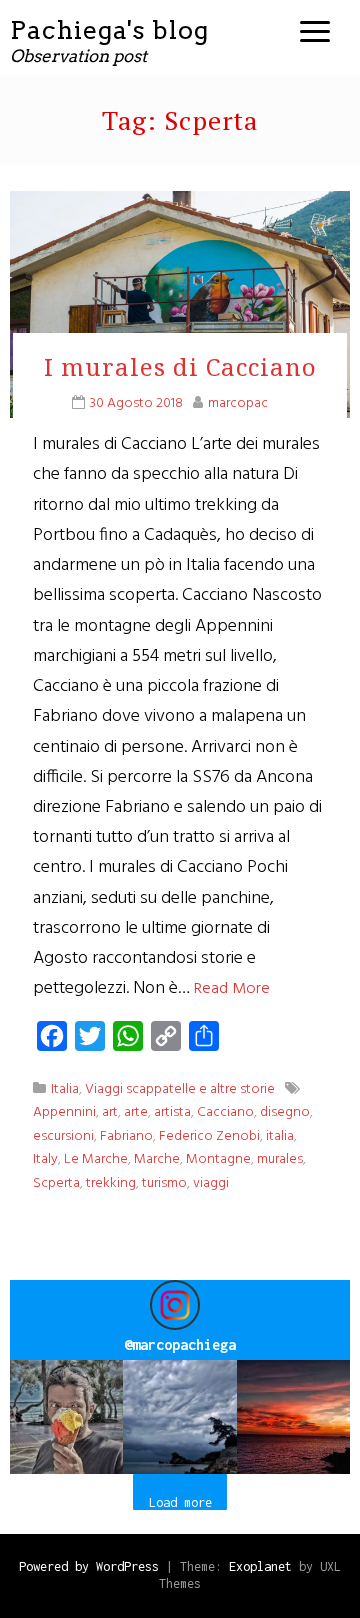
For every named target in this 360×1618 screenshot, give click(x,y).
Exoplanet (260, 1566)
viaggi (211, 1183)
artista (172, 1112)
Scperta (56, 1183)
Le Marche (96, 1159)
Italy (45, 1159)
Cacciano (225, 1112)
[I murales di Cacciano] (180, 304)
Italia (65, 1089)
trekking (111, 1183)
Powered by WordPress (89, 1566)
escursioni (63, 1136)
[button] (66, 1416)
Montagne (218, 1159)
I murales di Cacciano (180, 366)
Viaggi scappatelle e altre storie (180, 1089)
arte (136, 1112)
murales (280, 1159)
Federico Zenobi (209, 1136)
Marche (157, 1159)
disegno (285, 1112)
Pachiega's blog (109, 30)
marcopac (238, 403)
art (110, 1112)
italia (280, 1136)
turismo (164, 1183)
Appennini (64, 1112)
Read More (232, 989)
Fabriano (126, 1136)
